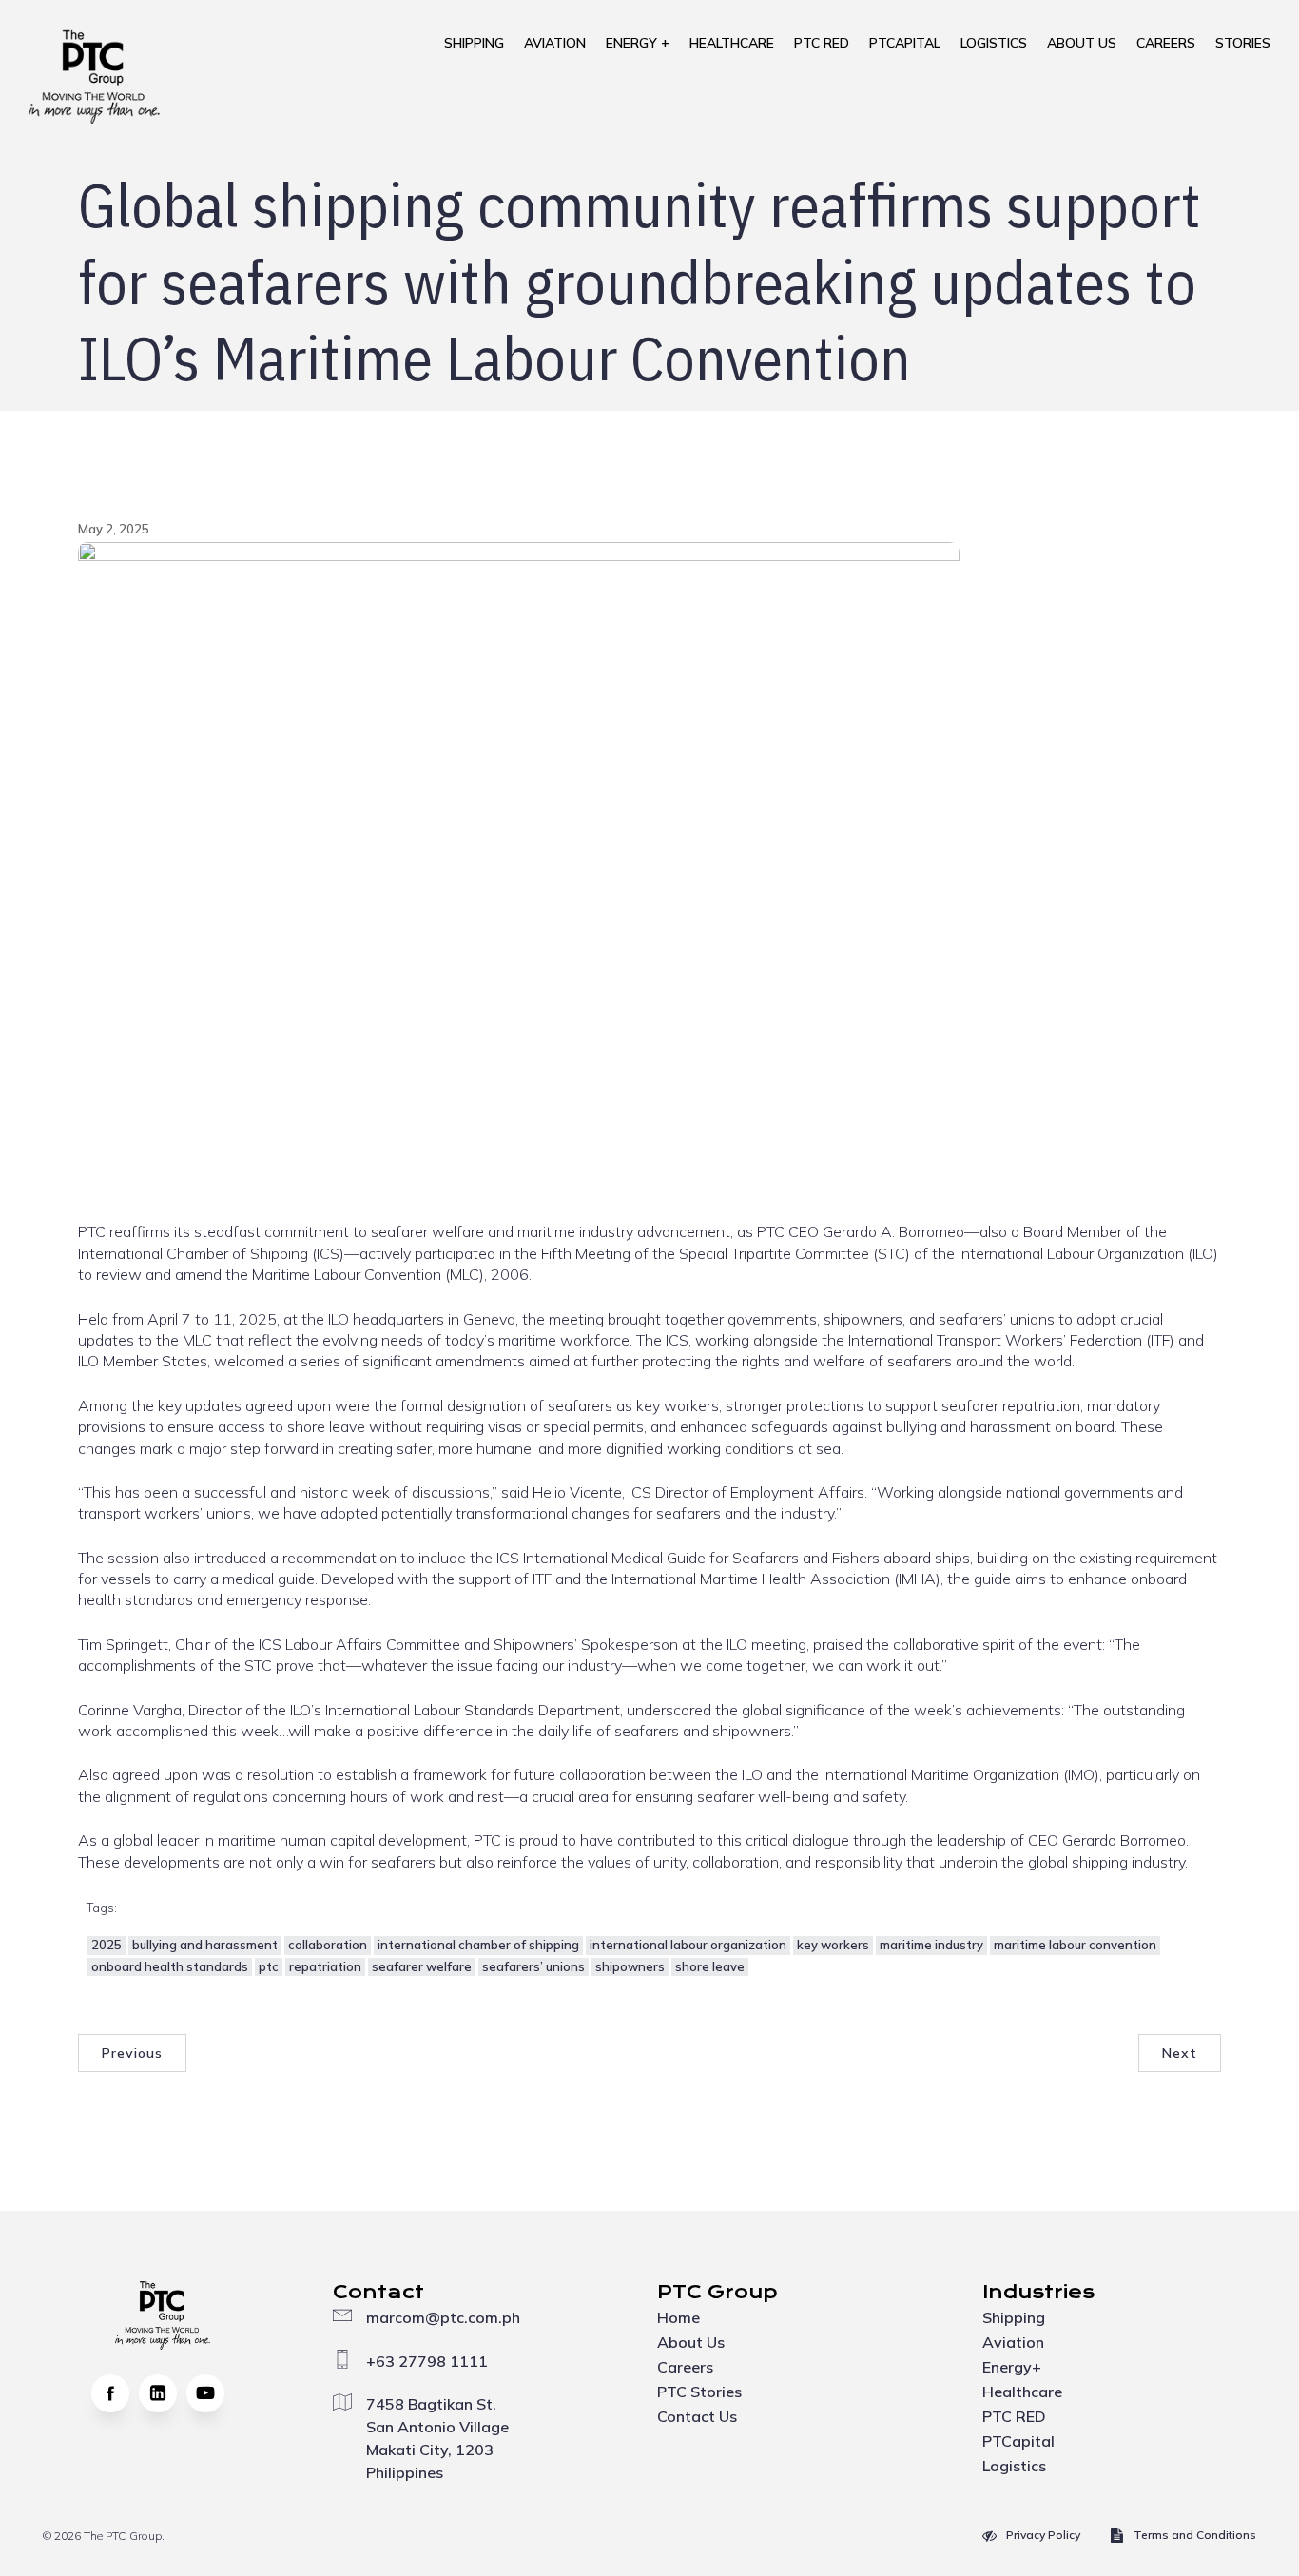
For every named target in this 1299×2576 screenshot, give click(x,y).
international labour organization (688, 1945)
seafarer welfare (422, 1966)
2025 (107, 1945)
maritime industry (931, 1945)
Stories (1243, 43)
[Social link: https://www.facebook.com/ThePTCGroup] (115, 2393)
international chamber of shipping (478, 1945)
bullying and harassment (205, 1945)
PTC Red (822, 43)
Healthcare (732, 43)
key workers (833, 1945)
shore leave (710, 1966)
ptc (269, 1966)
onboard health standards (170, 1966)
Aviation (555, 43)
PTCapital (905, 43)
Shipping (474, 43)
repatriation (325, 1966)
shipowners (630, 1966)
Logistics (994, 43)
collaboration (328, 1945)
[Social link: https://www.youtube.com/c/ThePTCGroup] (210, 2393)
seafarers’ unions (533, 1966)
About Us (1082, 43)
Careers (1166, 43)
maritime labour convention (1075, 1945)
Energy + (638, 43)
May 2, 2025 (114, 529)
